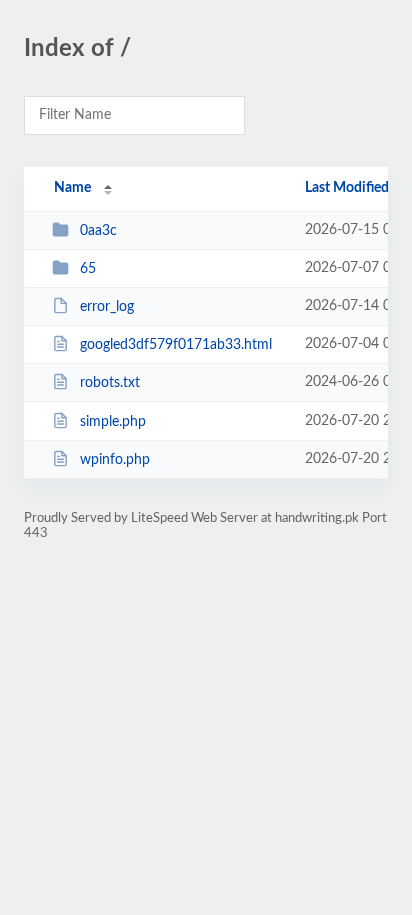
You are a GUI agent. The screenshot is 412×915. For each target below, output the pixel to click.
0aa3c (98, 231)
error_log (107, 307)
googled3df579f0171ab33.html (176, 345)
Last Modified (347, 188)
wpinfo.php (115, 460)
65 (88, 269)
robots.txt (110, 383)
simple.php (113, 422)
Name (72, 188)
